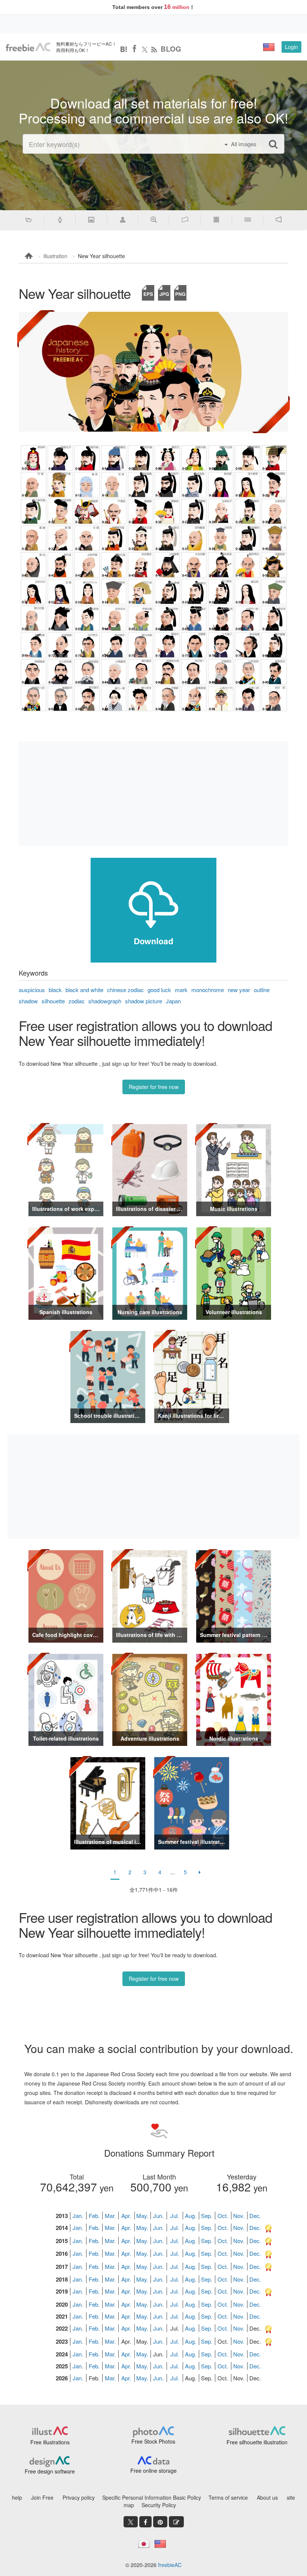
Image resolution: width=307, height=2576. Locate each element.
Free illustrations (50, 2442)
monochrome (208, 990)
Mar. (110, 2216)
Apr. (126, 2216)
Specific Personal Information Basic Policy (152, 2497)
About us (267, 2497)
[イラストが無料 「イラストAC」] (28, 47)
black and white (84, 990)
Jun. (158, 2216)
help (17, 2497)
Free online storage (153, 2471)
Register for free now (154, 1087)
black (55, 990)
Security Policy (159, 2505)
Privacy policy (79, 2497)
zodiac (77, 1001)
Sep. (207, 2216)
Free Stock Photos (153, 2441)
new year (239, 990)
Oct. (223, 2216)
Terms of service (228, 2497)
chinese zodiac (125, 990)
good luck (159, 990)
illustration (55, 256)
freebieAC (170, 2565)
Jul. (175, 2216)
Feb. (94, 2216)
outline (262, 990)
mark (181, 990)
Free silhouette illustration (257, 2442)
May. (142, 2216)
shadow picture (144, 1001)
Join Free (42, 2497)
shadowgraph (105, 1001)
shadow (28, 1001)
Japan (173, 1001)
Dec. (255, 2216)
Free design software (50, 2471)
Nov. (239, 2216)
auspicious (32, 990)
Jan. (78, 2216)
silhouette (53, 1001)
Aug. (191, 2216)
